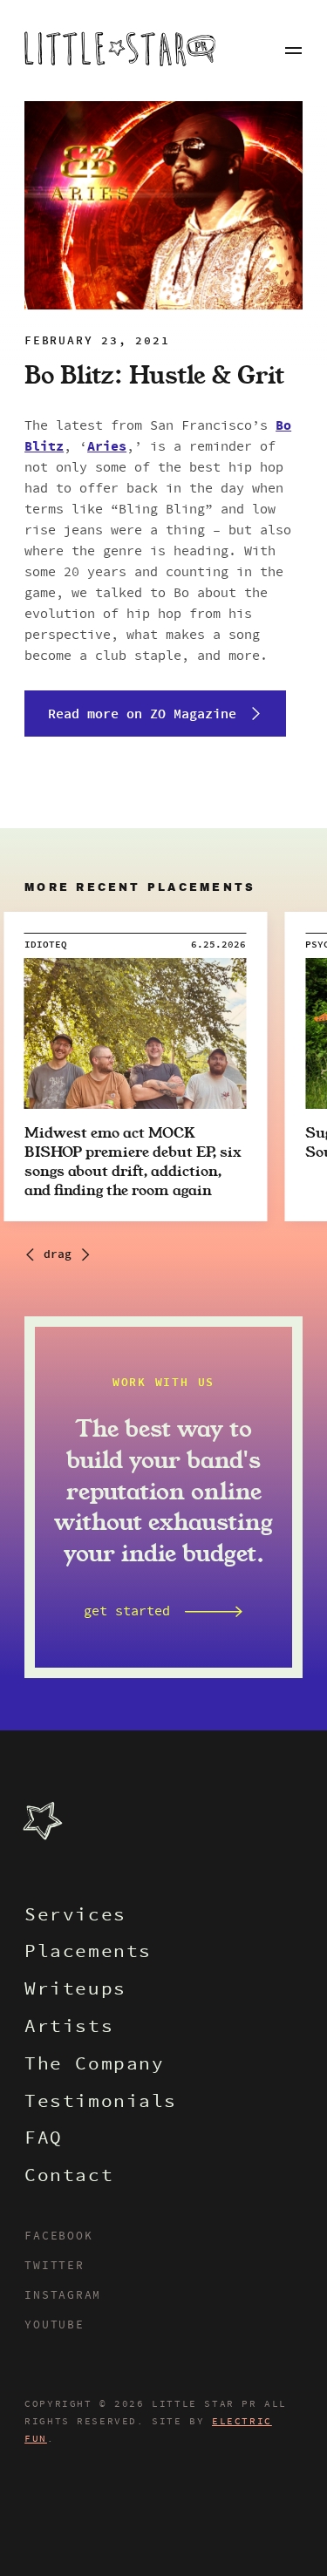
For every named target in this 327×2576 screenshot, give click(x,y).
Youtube (54, 2326)
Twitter (54, 2267)
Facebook (58, 2237)
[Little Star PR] (120, 51)
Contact (69, 2177)
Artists (69, 2028)
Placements (88, 1953)
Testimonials (101, 2103)
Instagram (63, 2296)
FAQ (44, 2140)
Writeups (75, 1991)
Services (75, 1917)
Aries (107, 447)
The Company (94, 2066)
